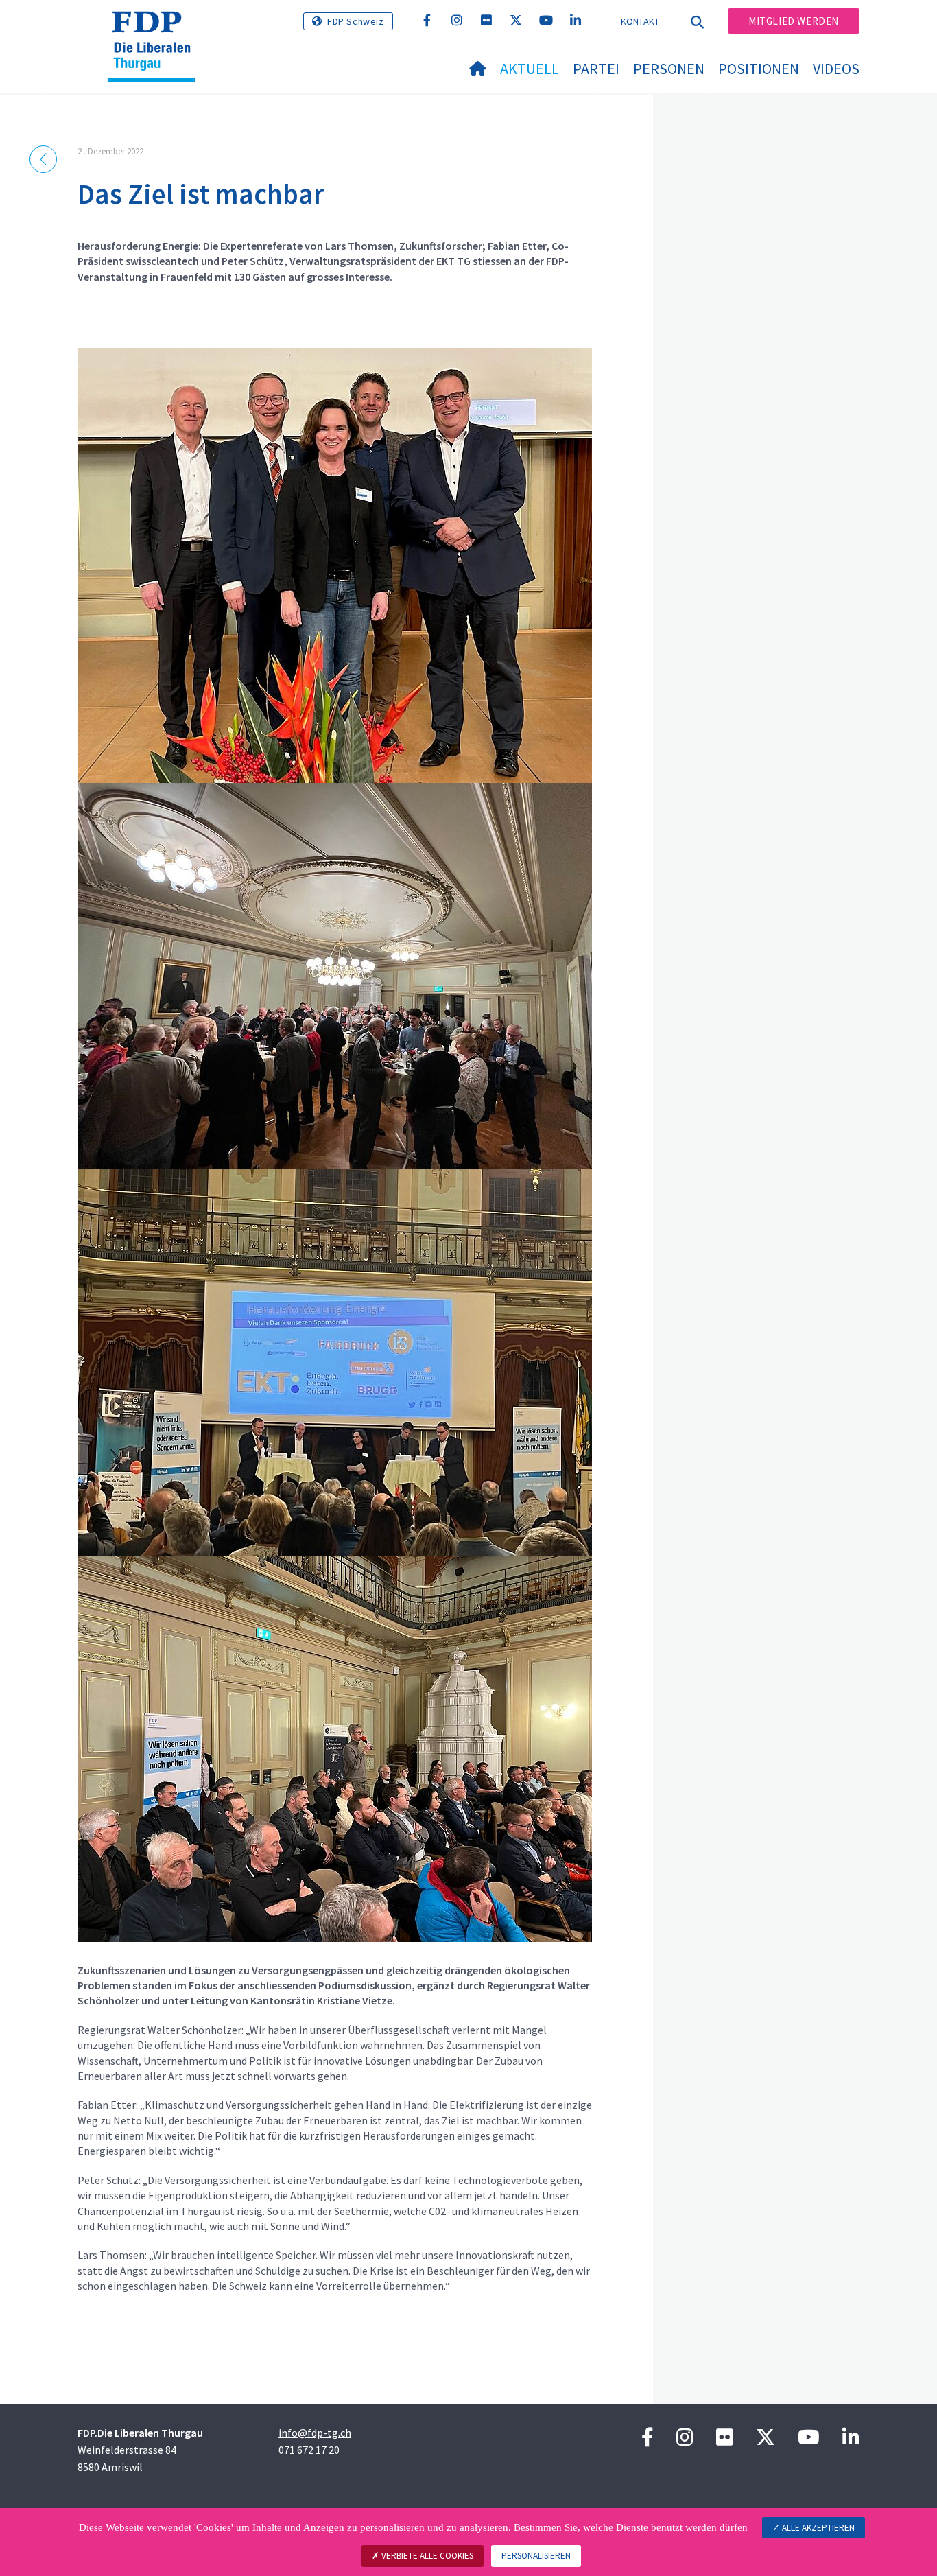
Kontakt (640, 21)
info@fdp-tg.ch (315, 2433)
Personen (669, 69)
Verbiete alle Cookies (426, 2556)
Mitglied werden (794, 21)
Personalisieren (536, 2556)
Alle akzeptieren (817, 2528)
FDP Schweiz (356, 21)
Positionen (759, 69)
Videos (836, 69)
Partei (596, 69)
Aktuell (530, 69)
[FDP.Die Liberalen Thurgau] (156, 28)
